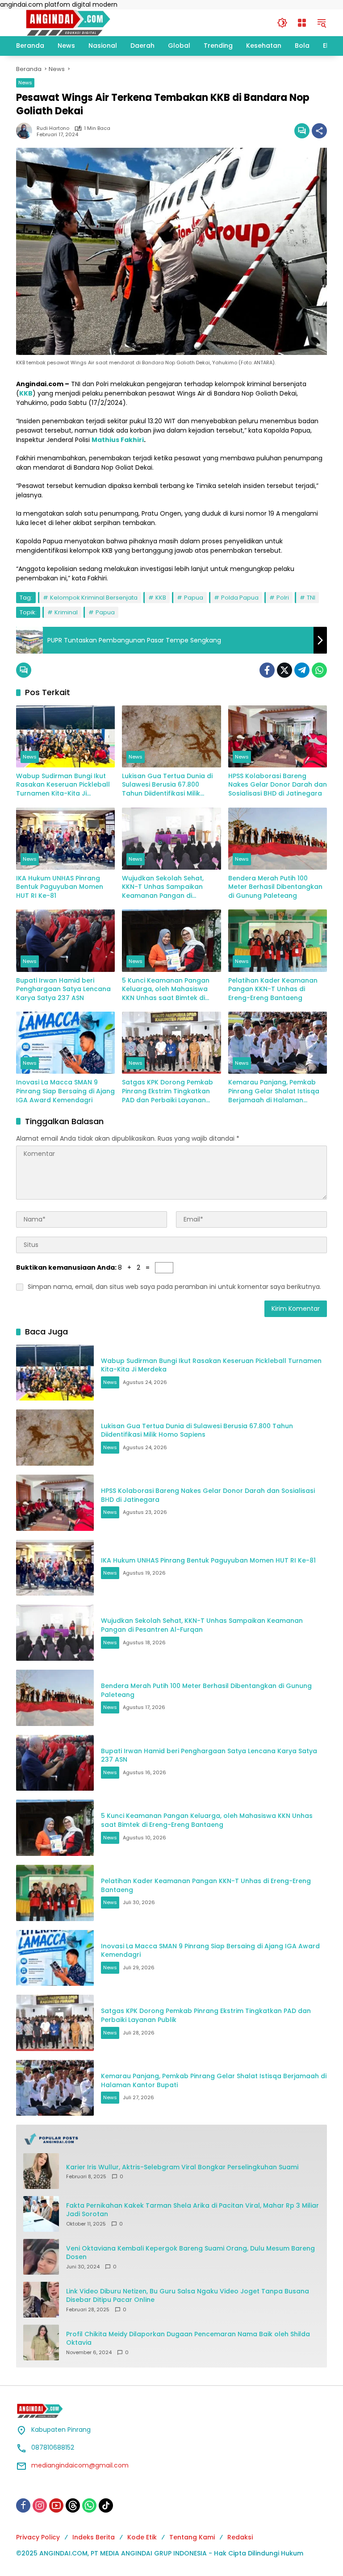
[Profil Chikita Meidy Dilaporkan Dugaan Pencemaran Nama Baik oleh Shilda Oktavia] (41, 2343)
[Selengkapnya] (171, 2139)
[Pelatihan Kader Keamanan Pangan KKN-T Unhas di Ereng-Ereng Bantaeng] (278, 940)
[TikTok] (106, 2505)
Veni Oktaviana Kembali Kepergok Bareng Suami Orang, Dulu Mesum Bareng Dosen (190, 2253)
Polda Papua (240, 598)
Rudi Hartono (53, 128)
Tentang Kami (192, 2537)
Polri (283, 598)
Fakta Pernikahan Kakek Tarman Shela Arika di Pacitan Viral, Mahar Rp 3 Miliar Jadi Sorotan (192, 2210)
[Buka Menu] (302, 23)
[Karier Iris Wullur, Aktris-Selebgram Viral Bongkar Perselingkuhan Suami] (41, 2171)
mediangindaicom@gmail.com (80, 2465)
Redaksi (240, 2537)
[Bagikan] (319, 131)
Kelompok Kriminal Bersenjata (94, 598)
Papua (194, 598)
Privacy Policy (38, 2537)
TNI (311, 598)
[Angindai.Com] (88, 22)
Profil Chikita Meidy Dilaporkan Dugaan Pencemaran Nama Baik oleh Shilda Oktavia (188, 2339)
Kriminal (66, 612)
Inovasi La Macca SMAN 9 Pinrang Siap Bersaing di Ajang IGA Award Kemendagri (65, 1091)
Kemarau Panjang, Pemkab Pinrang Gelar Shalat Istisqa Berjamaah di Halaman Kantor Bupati (274, 1091)
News (25, 83)
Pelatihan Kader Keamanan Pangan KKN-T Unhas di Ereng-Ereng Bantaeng (273, 989)
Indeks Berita (94, 2537)
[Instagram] (40, 2505)
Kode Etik (142, 2537)
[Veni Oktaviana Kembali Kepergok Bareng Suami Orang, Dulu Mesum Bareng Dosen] (41, 2257)
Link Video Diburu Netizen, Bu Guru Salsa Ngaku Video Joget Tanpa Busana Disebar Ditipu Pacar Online (188, 2296)
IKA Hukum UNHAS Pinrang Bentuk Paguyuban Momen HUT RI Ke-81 (60, 887)
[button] (282, 23)
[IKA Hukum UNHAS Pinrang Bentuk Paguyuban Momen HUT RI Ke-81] (65, 839)
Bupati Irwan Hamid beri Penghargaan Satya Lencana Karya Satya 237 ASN (63, 989)
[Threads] (73, 2505)
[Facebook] (267, 670)
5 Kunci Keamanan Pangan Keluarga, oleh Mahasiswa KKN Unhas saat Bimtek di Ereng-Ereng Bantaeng (166, 990)
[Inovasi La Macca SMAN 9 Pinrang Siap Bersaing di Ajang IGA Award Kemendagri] (65, 1043)
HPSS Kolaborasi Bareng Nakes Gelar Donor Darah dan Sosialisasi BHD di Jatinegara (278, 785)
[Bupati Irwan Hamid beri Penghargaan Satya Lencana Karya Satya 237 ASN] (65, 940)
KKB (161, 598)
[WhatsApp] (319, 670)
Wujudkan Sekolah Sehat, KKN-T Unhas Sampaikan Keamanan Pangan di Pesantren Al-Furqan (163, 887)
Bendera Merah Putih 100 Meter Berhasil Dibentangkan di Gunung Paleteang (275, 887)
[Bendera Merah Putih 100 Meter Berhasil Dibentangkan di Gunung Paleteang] (278, 839)
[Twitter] (284, 670)
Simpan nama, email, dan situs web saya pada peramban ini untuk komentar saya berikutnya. (174, 1287)
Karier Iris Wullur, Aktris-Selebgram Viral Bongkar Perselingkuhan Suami (182, 2167)
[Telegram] (302, 670)
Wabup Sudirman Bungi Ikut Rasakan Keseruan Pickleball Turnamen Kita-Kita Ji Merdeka (63, 785)
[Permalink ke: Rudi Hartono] (26, 131)
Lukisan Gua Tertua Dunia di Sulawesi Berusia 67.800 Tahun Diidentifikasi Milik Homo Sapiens (167, 785)
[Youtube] (56, 2505)
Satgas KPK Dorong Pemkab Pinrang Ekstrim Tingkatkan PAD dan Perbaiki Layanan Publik (167, 1091)
